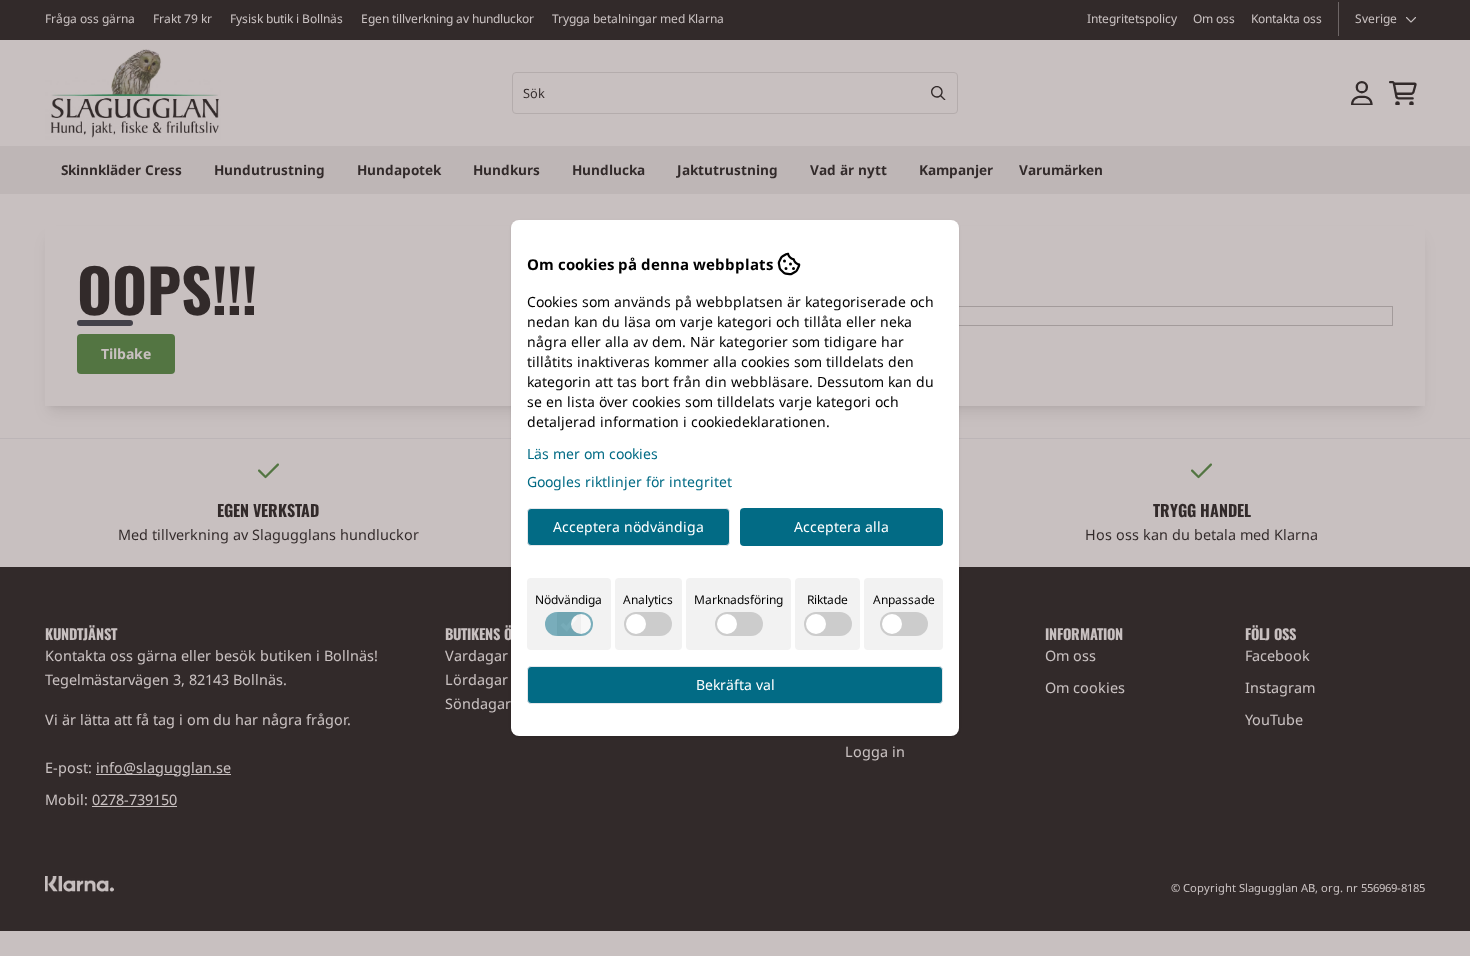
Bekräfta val (735, 684)
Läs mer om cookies (592, 453)
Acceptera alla (841, 526)
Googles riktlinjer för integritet (629, 481)
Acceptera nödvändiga (628, 526)
